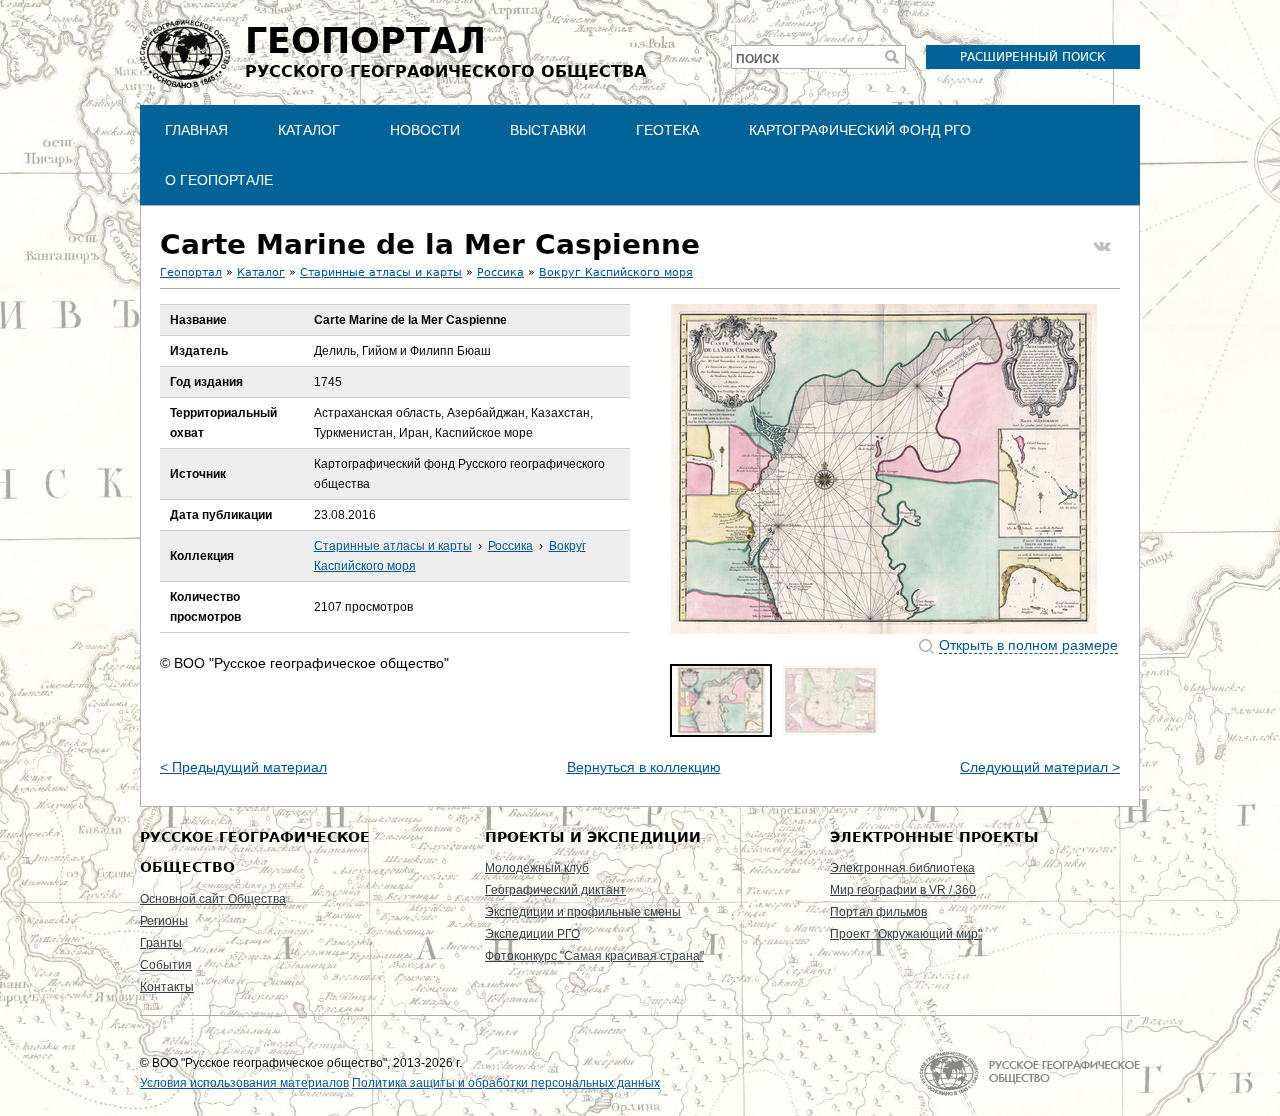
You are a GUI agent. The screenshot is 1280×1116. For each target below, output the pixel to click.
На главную (1029, 1073)
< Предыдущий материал (243, 767)
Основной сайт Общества (213, 899)
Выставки (548, 130)
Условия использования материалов (244, 1083)
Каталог (309, 130)
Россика (500, 272)
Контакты (167, 987)
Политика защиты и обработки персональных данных (506, 1083)
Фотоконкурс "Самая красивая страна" (594, 956)
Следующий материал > (1040, 767)
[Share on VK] (1102, 247)
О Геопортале (219, 180)
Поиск (757, 59)
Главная (196, 130)
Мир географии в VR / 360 (903, 890)
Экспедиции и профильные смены (583, 912)
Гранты (161, 943)
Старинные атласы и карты (381, 272)
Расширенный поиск (1033, 57)
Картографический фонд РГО (860, 130)
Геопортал (191, 272)
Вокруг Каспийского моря (616, 272)
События (166, 965)
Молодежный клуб (537, 868)
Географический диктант (555, 890)
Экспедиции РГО (532, 934)
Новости (425, 130)
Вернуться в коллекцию (644, 767)
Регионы (164, 921)
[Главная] (185, 54)
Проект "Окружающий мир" (906, 934)
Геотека (667, 130)
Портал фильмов (878, 912)
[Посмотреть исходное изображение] (884, 469)
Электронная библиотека (902, 868)
